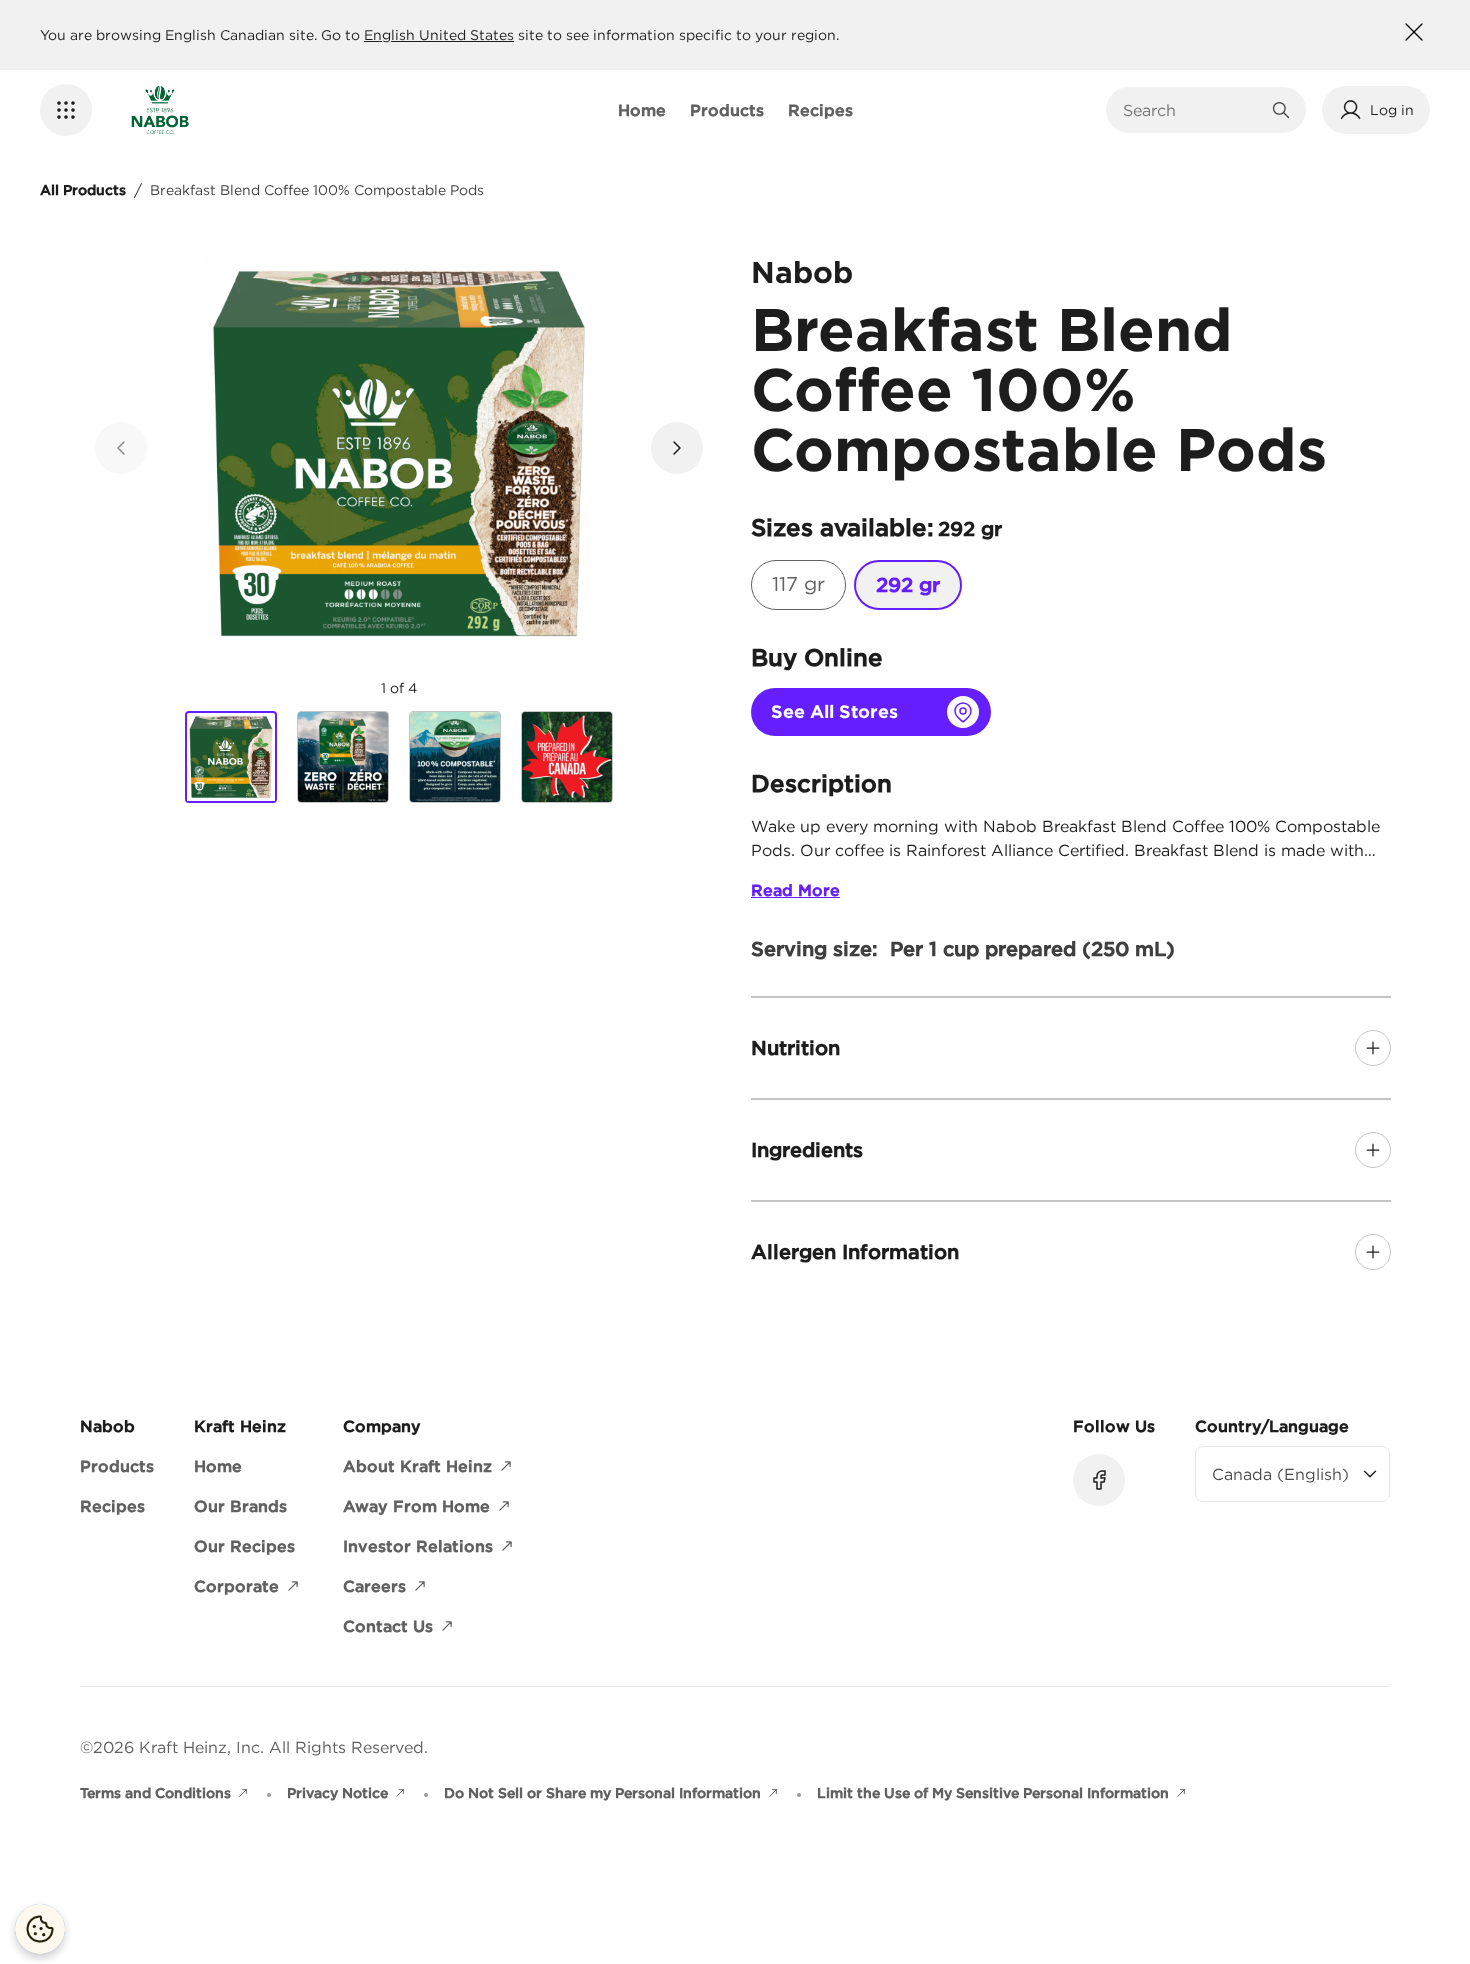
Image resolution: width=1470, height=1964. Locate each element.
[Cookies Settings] (40, 1929)
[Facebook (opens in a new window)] (1099, 1480)
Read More (795, 890)
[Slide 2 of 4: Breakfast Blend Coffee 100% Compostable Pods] (343, 757)
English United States (439, 35)
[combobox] (1191, 110)
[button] (66, 110)
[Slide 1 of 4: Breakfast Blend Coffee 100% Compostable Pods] (231, 758)
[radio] (798, 585)
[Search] (1281, 110)
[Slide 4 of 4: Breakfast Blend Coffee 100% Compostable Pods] (567, 757)
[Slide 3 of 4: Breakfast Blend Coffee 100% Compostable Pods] (455, 757)
